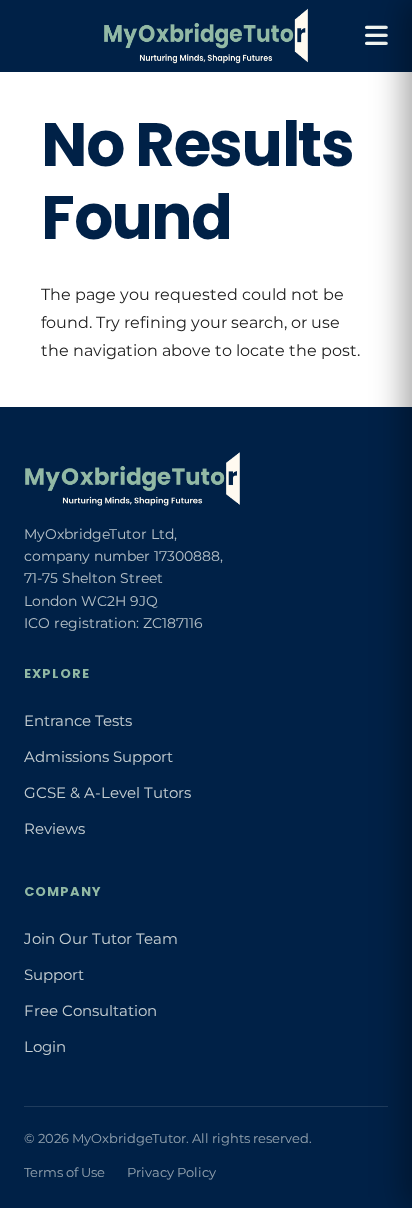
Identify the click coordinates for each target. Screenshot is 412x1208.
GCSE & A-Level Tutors (107, 793)
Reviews (54, 829)
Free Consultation (90, 1011)
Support (54, 975)
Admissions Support (98, 757)
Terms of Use (64, 1172)
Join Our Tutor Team (101, 939)
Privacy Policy (171, 1172)
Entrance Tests (78, 721)
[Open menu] (376, 36)
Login (45, 1047)
